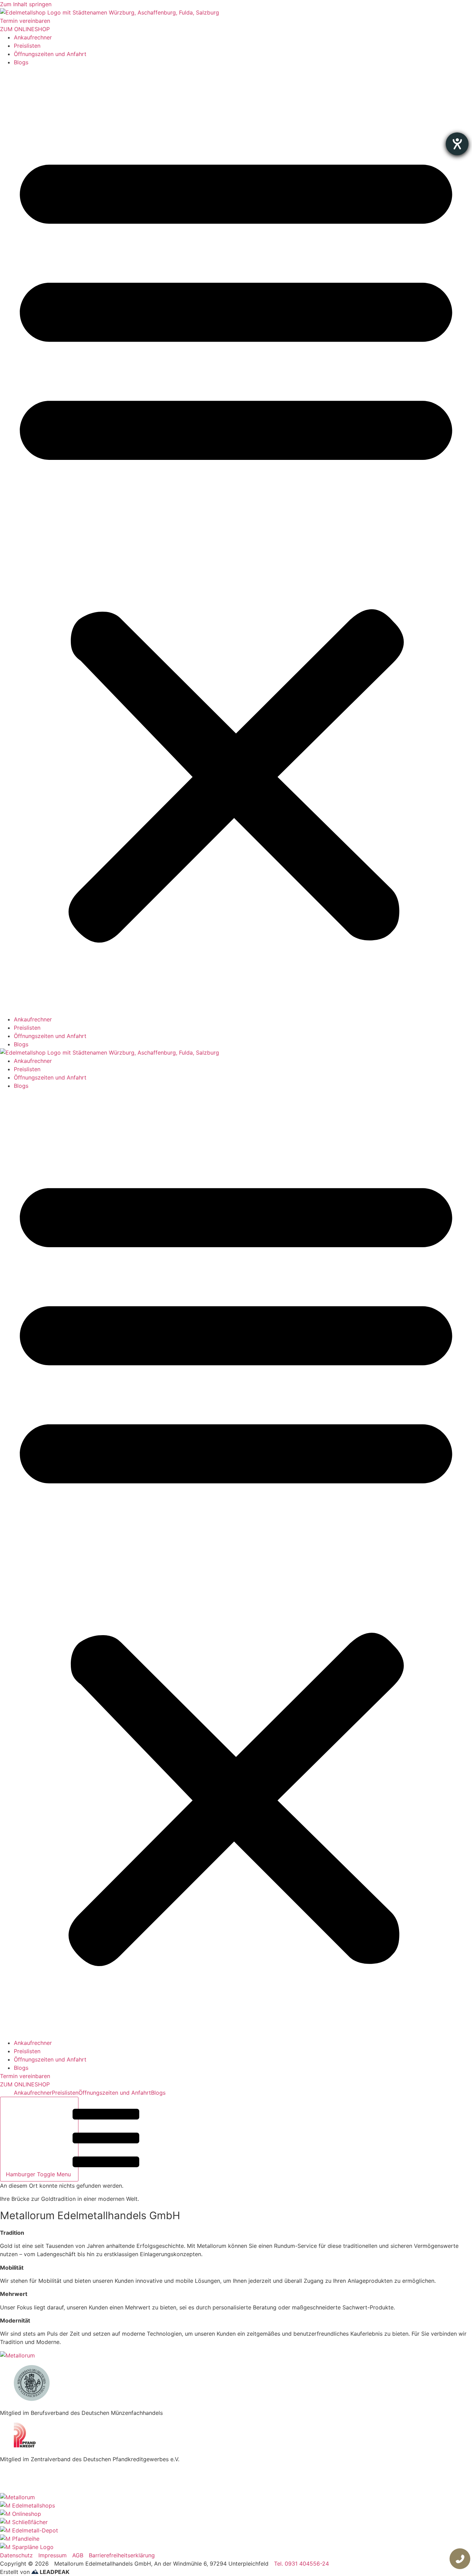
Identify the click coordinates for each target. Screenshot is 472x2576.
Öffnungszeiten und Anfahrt (50, 54)
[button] (236, 541)
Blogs (21, 62)
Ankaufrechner (33, 37)
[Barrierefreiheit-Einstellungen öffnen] (457, 144)
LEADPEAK (54, 2572)
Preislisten (27, 46)
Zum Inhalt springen (26, 4)
